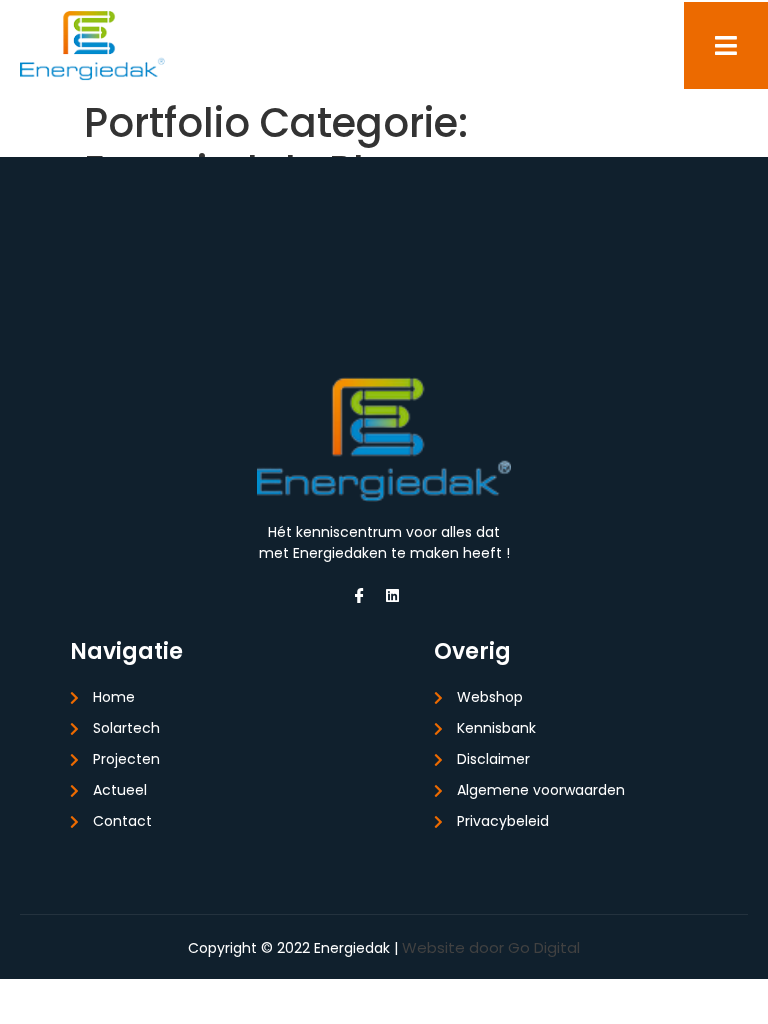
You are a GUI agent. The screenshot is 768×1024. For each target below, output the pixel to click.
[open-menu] (726, 45)
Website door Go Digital (491, 947)
